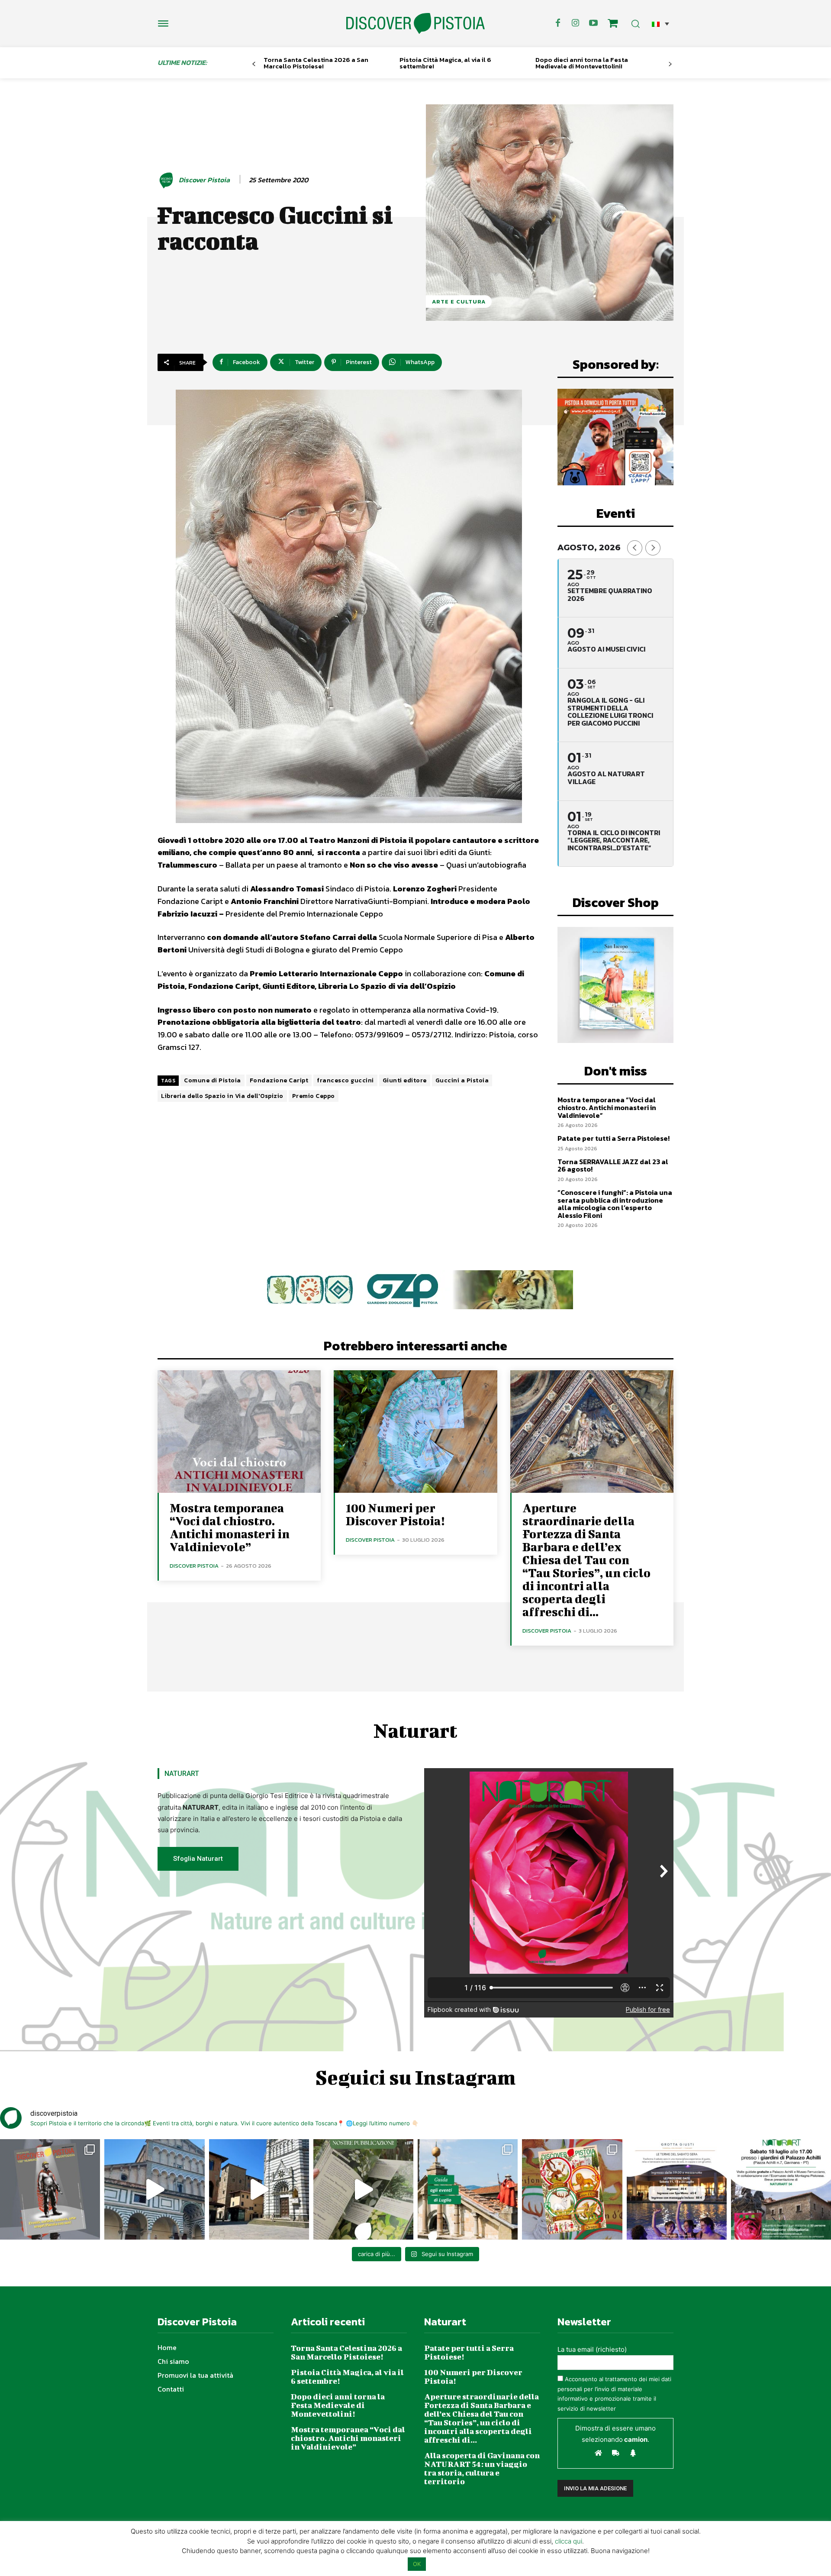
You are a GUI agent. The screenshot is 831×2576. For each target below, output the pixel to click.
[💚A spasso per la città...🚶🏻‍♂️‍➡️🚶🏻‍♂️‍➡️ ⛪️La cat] (259, 2189)
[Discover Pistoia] (167, 180)
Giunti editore (405, 1080)
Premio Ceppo (314, 1096)
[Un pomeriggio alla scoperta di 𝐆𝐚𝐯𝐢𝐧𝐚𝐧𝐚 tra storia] (781, 2189)
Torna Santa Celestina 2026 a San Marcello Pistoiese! (316, 63)
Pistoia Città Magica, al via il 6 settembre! (445, 63)
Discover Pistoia (204, 180)
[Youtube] (593, 23)
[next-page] (670, 64)
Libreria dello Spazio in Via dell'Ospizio (222, 1096)
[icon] (613, 24)
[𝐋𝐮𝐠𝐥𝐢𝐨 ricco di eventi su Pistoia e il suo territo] (468, 2189)
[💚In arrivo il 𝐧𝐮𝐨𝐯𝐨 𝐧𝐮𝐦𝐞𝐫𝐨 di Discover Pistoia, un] (50, 2189)
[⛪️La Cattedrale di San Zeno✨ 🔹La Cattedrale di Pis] (154, 2189)
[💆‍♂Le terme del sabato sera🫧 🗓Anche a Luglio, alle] (677, 2189)
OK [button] (417, 2564)
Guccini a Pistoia (462, 1080)
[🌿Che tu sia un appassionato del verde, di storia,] (363, 2189)
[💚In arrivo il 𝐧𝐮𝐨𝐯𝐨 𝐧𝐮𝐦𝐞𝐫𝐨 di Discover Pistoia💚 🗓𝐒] (572, 2189)
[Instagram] (576, 23)
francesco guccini (345, 1080)
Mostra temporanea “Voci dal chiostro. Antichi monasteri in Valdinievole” (607, 1107)
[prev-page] (254, 64)
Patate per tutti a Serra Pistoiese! (614, 1138)
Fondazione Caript (279, 1080)
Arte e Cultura (459, 302)
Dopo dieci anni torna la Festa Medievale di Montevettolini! (582, 63)
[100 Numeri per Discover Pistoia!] (415, 1432)
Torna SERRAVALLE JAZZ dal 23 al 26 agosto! (613, 1165)
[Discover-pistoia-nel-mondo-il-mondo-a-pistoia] (415, 24)
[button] (660, 24)
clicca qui (568, 2541)
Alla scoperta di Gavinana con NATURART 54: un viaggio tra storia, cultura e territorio (482, 2468)
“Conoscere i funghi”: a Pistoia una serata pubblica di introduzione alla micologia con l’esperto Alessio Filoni (615, 1204)
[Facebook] (558, 23)
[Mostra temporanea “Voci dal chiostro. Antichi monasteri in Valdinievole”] (239, 1432)
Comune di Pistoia (213, 1080)
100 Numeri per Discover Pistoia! (395, 1514)
